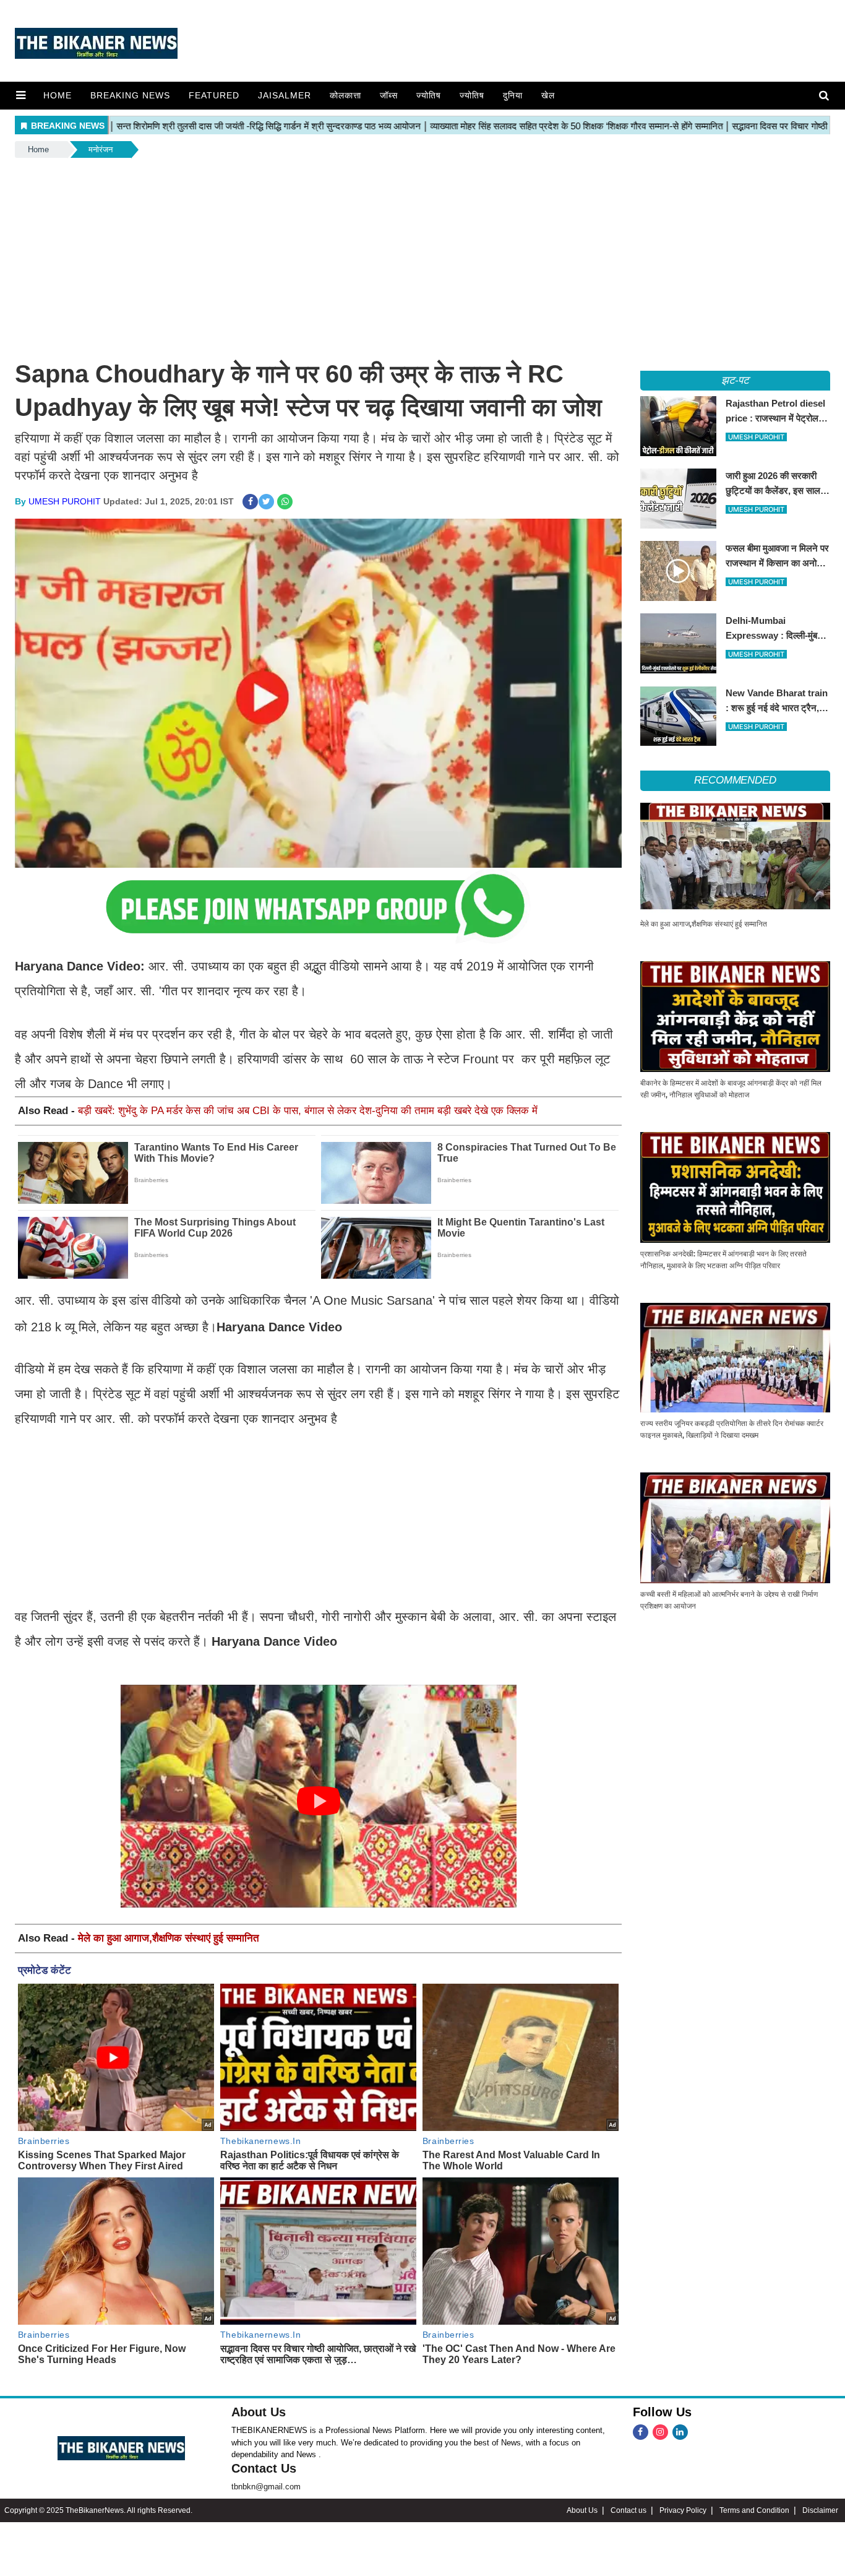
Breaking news (130, 95)
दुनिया (513, 95)
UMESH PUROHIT (65, 501)
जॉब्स (389, 95)
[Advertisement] (422, 253)
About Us (259, 2412)
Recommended (735, 780)
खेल (548, 95)
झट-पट (736, 380)
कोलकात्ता (345, 95)
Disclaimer (820, 2510)
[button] (21, 95)
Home (58, 95)
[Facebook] (641, 2432)
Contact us (628, 2510)
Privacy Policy (683, 2510)
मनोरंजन (101, 149)
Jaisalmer (285, 95)
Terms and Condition (754, 2510)
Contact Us (264, 2468)
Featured (214, 95)
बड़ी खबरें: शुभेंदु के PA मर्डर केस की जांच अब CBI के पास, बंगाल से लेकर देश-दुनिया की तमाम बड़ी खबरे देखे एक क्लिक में (308, 1111)
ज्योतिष (429, 95)
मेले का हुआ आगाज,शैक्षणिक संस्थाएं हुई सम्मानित (169, 1938)
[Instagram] (660, 2432)
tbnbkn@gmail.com (266, 2487)
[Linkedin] (680, 2432)
